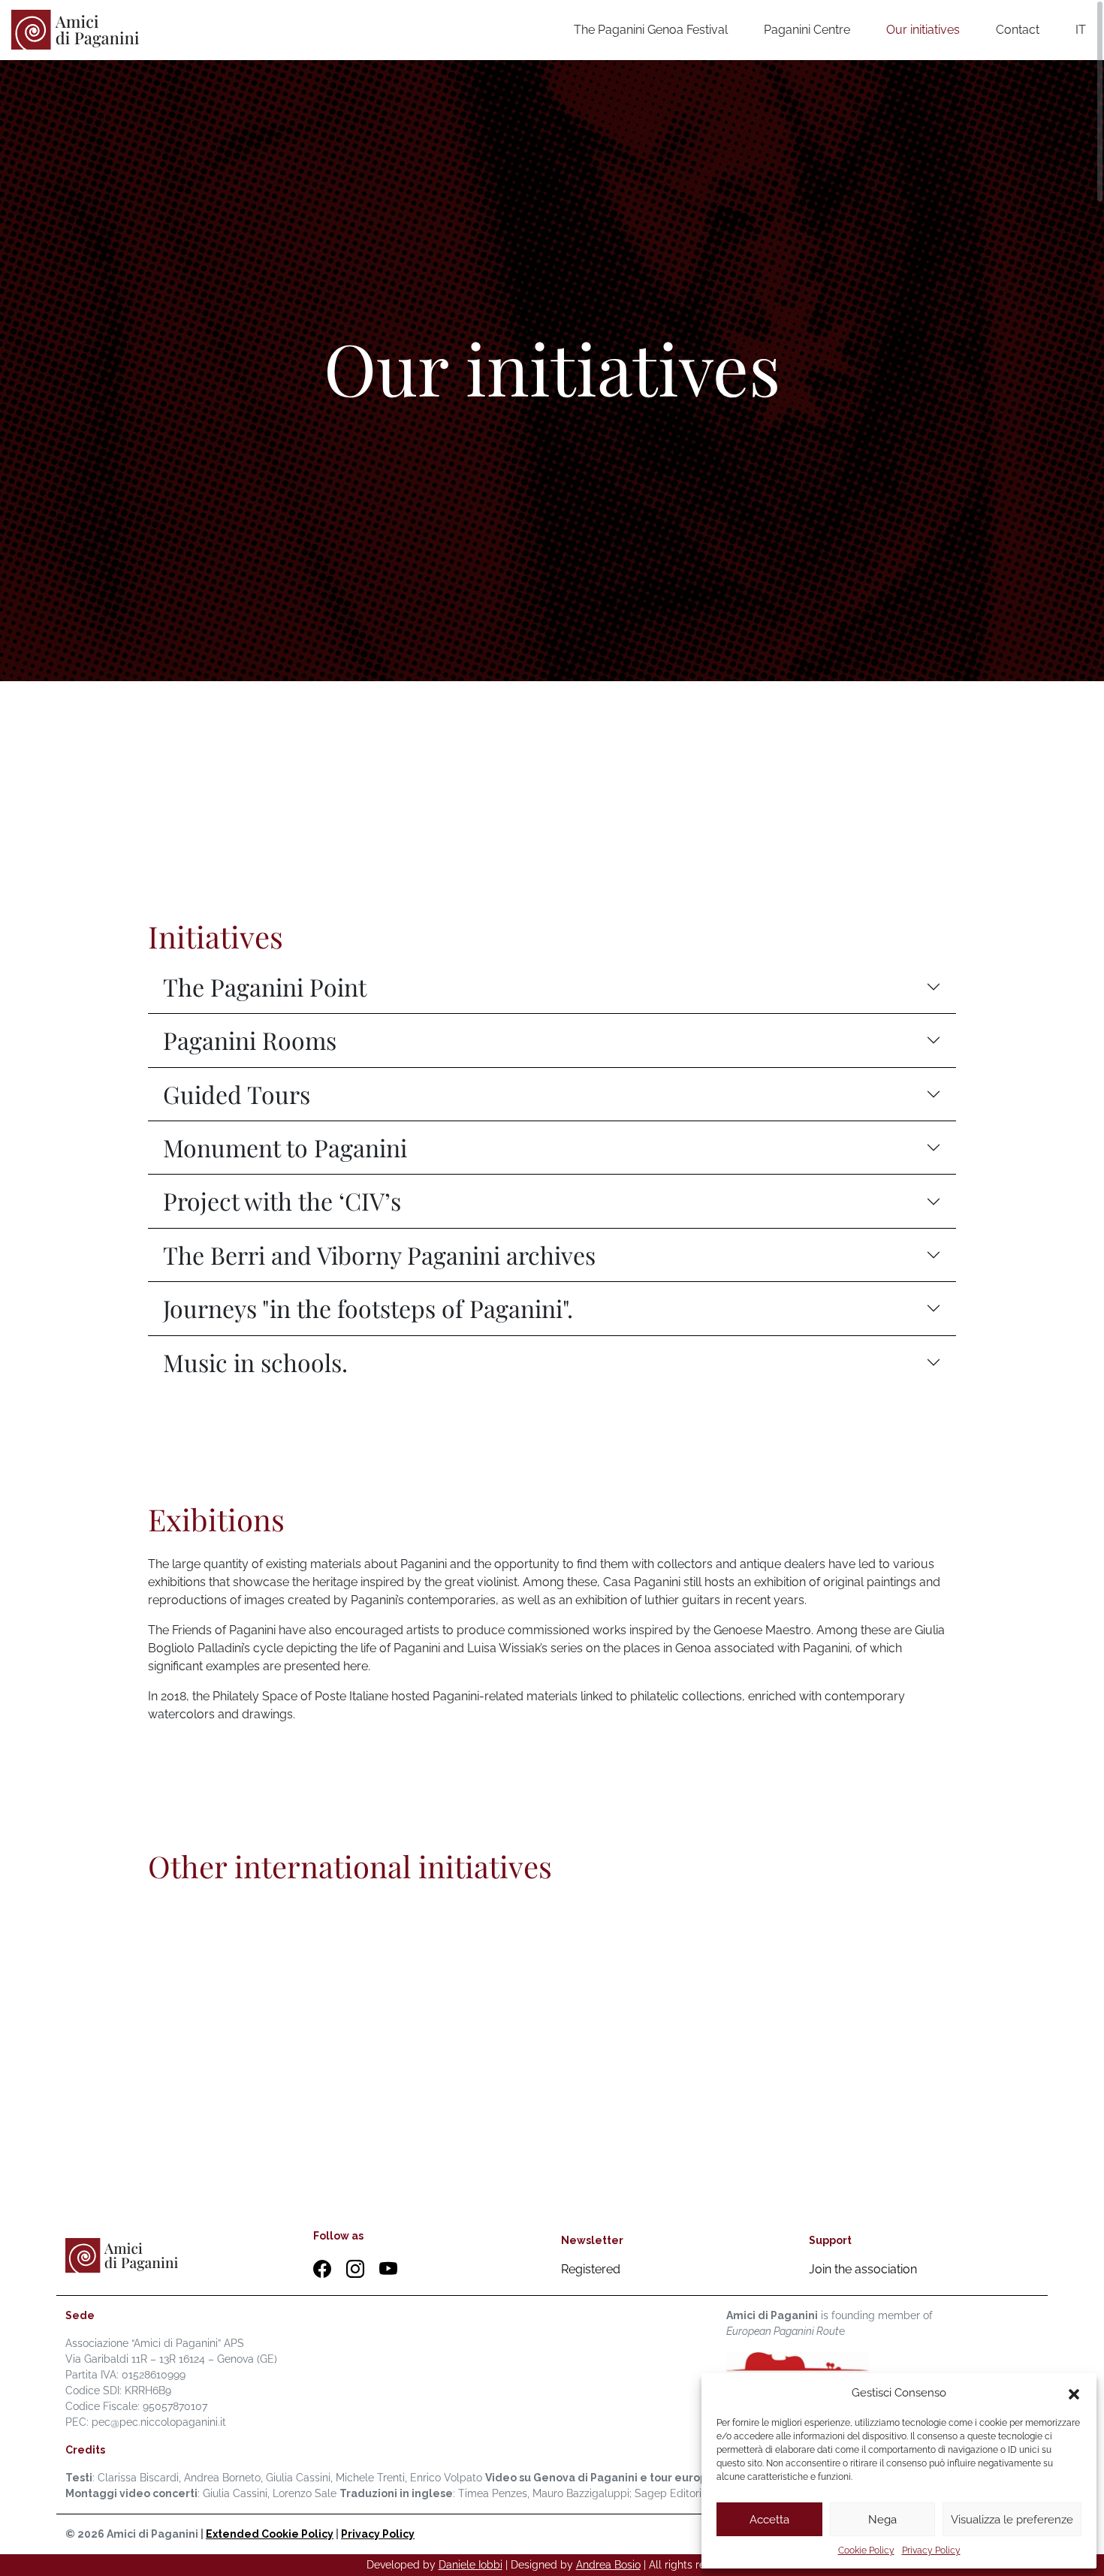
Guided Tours (237, 1094)
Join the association (863, 2269)
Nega (882, 2520)
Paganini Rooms (250, 1040)
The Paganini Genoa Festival (651, 30)
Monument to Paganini (285, 1147)
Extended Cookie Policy (270, 2534)
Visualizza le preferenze (1012, 2520)
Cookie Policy (866, 2550)
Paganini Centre (807, 30)
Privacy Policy (931, 2550)
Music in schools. (255, 1362)
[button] (1074, 2393)
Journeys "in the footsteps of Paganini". (368, 1308)
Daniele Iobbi (471, 2565)
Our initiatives (923, 30)
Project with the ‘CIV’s (282, 1201)
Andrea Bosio (608, 2565)
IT (1081, 30)
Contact (1018, 30)
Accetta (769, 2520)
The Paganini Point (265, 986)
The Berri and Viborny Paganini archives (379, 1255)
